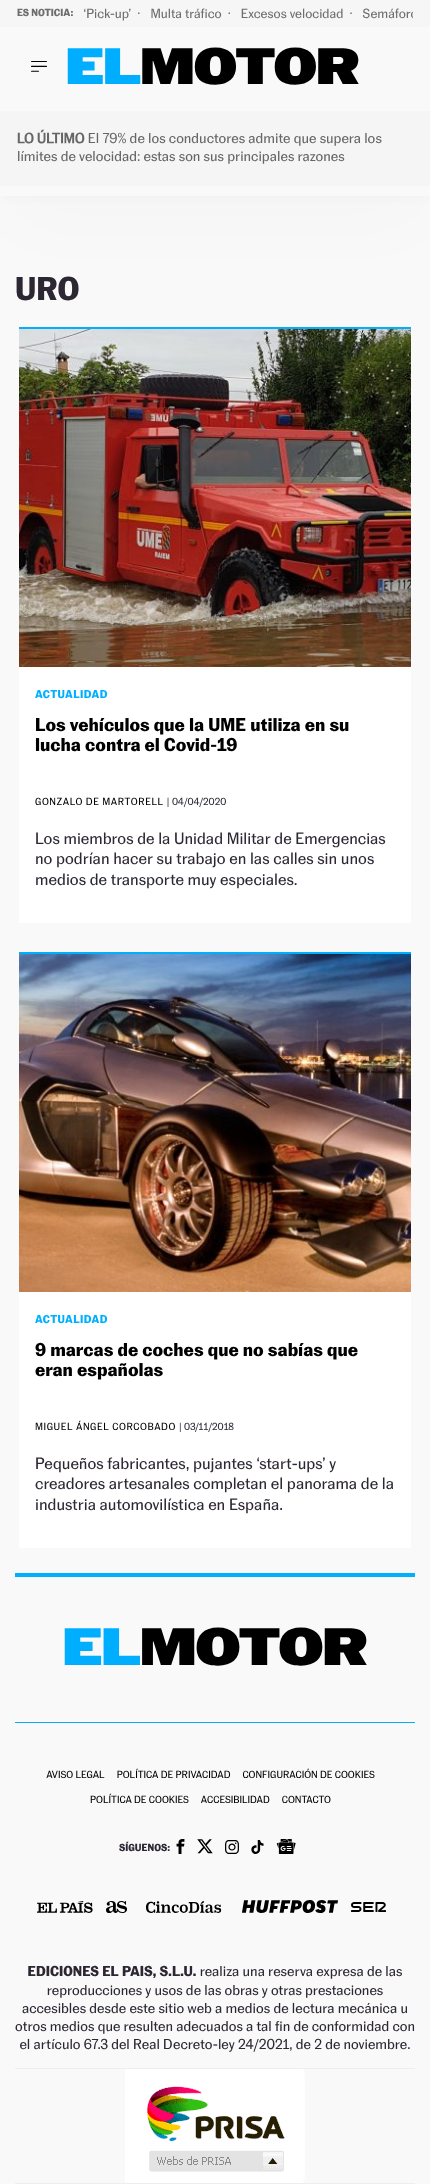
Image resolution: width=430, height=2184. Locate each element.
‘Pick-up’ (108, 13)
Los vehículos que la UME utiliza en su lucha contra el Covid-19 (192, 735)
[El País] (65, 1909)
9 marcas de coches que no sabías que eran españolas (196, 1360)
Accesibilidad (235, 1800)
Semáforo (392, 13)
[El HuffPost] (290, 1908)
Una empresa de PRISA (215, 2112)
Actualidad (71, 694)
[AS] (117, 1908)
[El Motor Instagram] (232, 1849)
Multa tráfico (187, 13)
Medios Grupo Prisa (215, 2161)
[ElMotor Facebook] (180, 1849)
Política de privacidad (174, 1775)
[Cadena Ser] (368, 1909)
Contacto (306, 1800)
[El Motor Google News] (286, 1849)
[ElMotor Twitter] (205, 1848)
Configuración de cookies (308, 1775)
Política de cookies (139, 1800)
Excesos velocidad (294, 13)
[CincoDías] (184, 1909)
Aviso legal (75, 1775)
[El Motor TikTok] (257, 1849)
